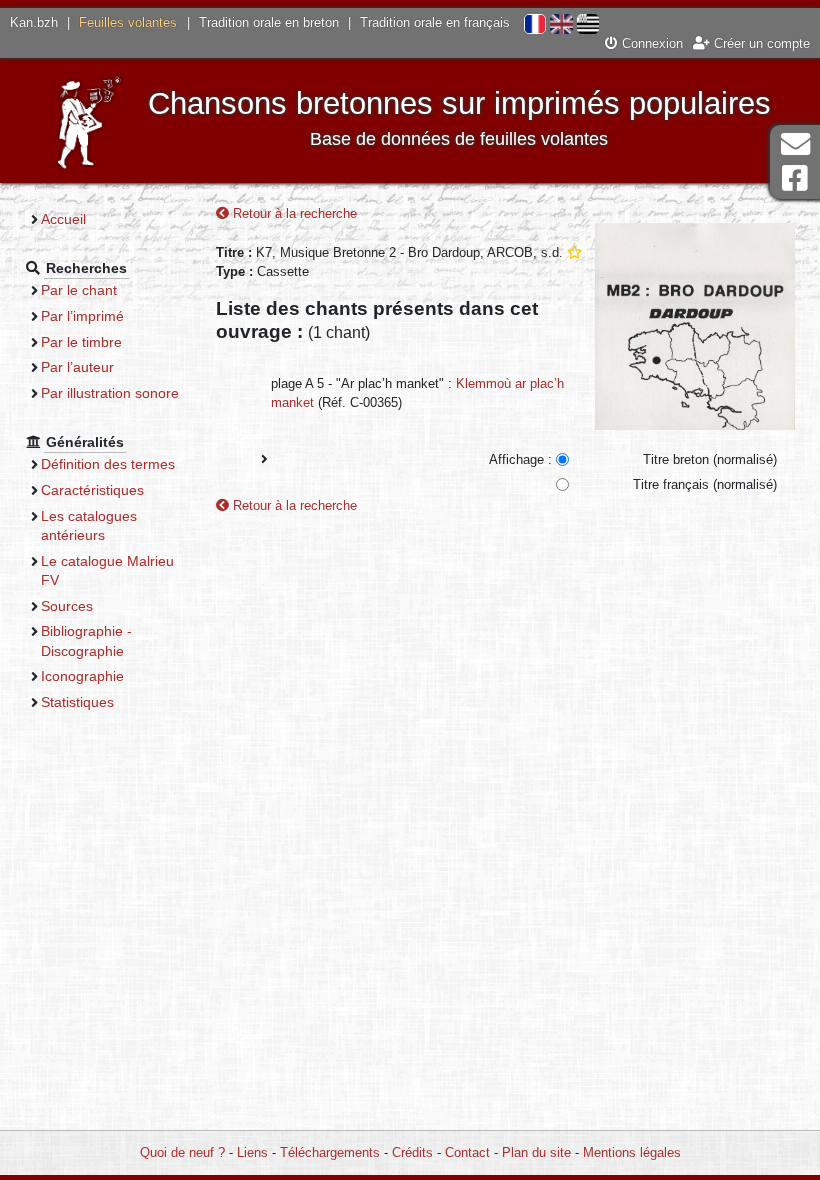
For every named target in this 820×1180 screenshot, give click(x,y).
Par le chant (79, 290)
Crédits (412, 1152)
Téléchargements (330, 1152)
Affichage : (520, 459)
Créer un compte (760, 43)
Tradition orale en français (435, 22)
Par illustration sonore (110, 393)
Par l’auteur (77, 367)
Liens (252, 1152)
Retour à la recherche (293, 213)
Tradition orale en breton (269, 22)
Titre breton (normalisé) (710, 459)
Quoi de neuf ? (182, 1152)
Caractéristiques (92, 490)
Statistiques (77, 702)
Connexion (650, 43)
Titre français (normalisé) (705, 484)
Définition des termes (108, 464)
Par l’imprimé (82, 316)
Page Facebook (795, 178)
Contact (467, 1152)
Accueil (63, 219)
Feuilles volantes (128, 22)
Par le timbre (81, 342)
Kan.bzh (34, 22)
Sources (67, 606)
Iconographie (82, 676)
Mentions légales (632, 1152)
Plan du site (536, 1152)
